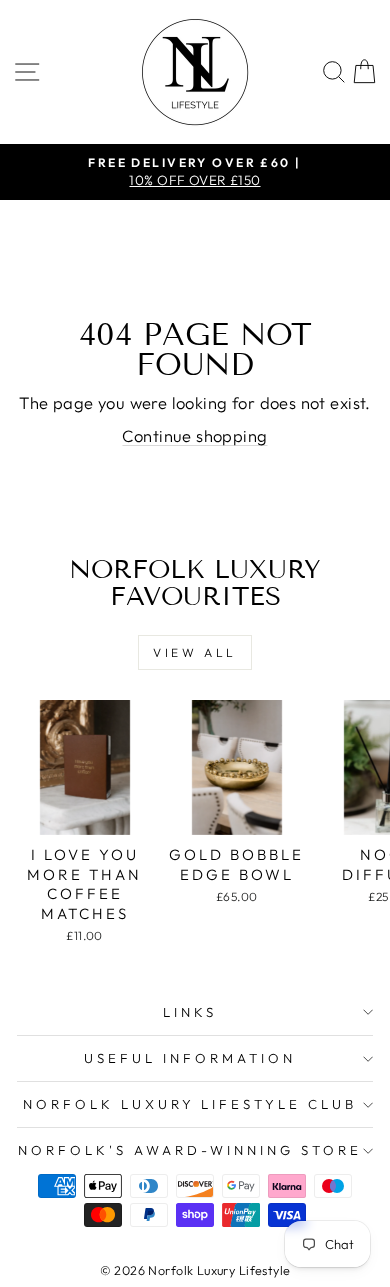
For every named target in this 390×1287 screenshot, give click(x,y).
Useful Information (190, 1058)
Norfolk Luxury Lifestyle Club (190, 1104)
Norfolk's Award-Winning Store (189, 1150)
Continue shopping (194, 435)
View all (195, 652)
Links (190, 1012)
